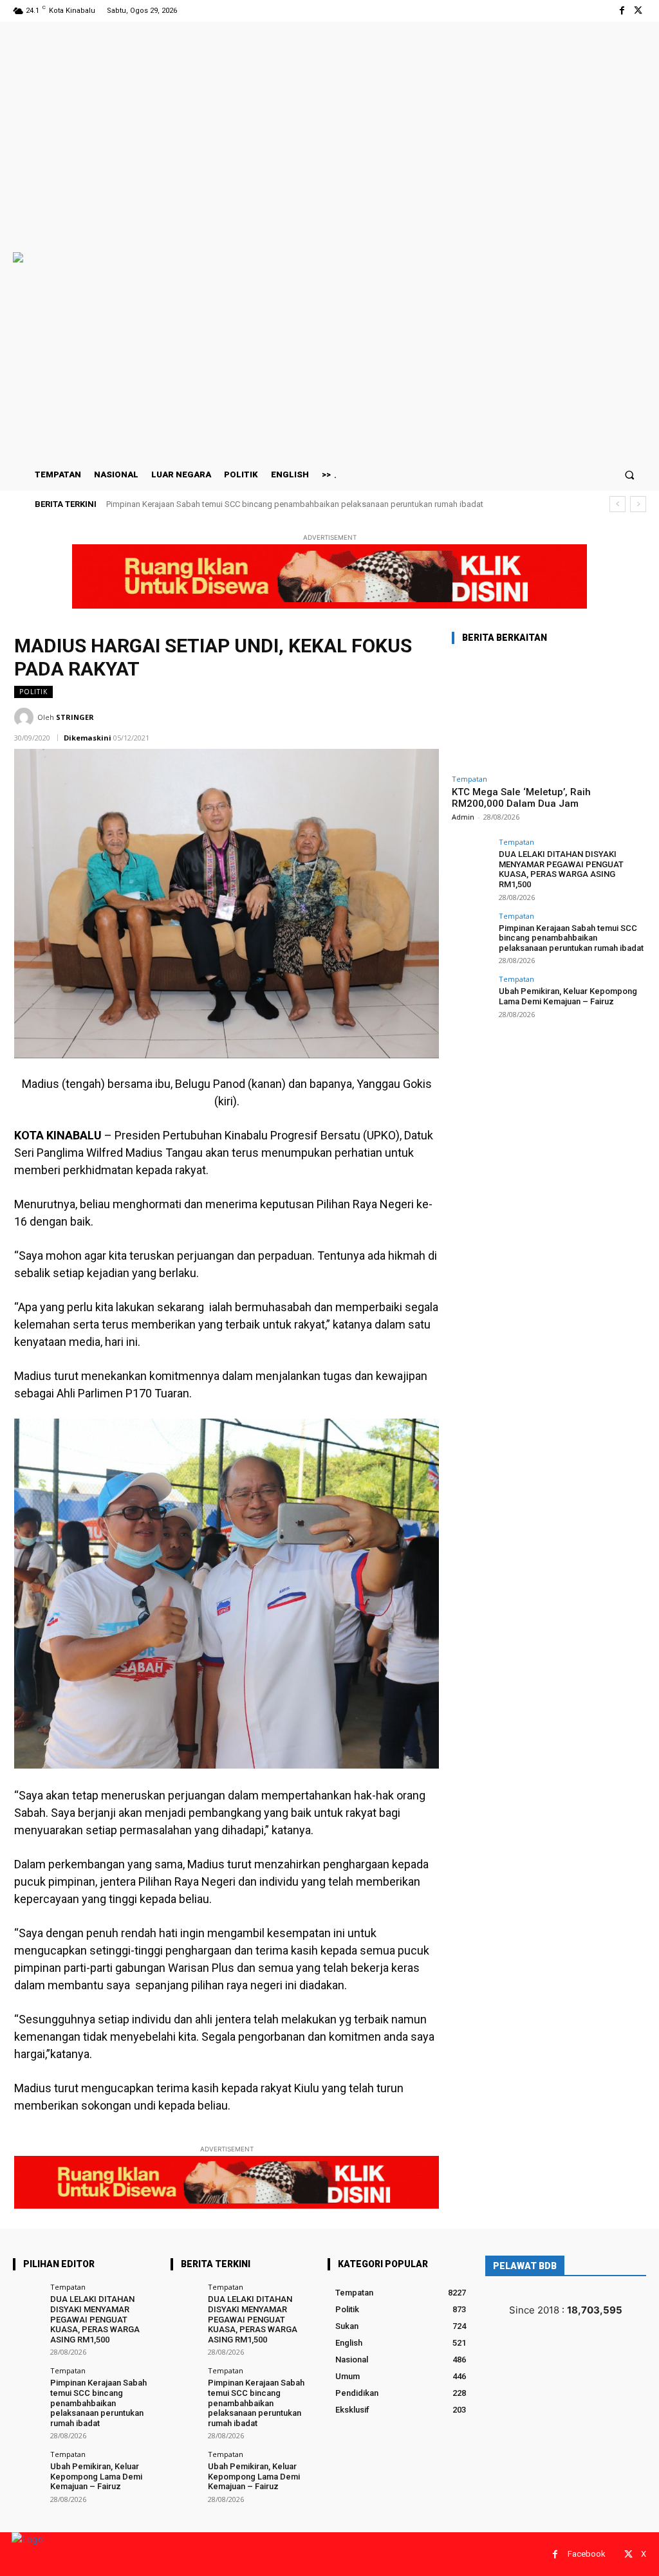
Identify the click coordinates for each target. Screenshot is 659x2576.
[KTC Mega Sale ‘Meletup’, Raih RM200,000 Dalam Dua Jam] (548, 712)
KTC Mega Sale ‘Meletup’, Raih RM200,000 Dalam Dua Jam (521, 798)
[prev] (617, 504)
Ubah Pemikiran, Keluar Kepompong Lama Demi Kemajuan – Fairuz (230, 504)
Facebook (587, 2554)
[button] (630, 474)
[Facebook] (622, 11)
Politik (33, 692)
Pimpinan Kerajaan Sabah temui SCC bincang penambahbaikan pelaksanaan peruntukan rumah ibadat (571, 938)
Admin (463, 817)
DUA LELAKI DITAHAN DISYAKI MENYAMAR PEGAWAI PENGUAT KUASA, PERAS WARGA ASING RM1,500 (561, 869)
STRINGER (75, 717)
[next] (638, 504)
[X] (638, 11)
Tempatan (469, 779)
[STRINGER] (26, 717)
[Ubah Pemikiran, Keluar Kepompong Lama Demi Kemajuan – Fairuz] (471, 995)
